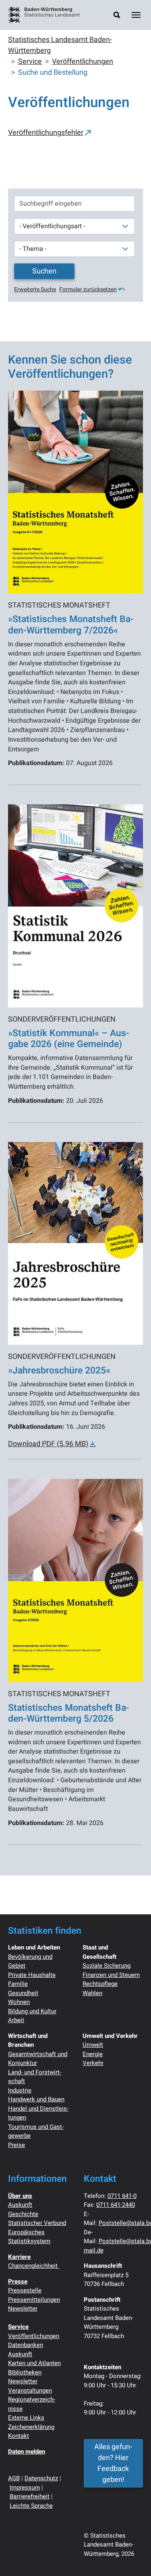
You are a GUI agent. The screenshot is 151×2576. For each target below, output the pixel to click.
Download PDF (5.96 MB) (48, 1444)
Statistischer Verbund (37, 2223)
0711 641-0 (122, 2196)
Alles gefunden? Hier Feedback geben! (113, 2463)
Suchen (44, 271)
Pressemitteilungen (34, 2300)
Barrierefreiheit (30, 2496)
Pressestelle (25, 2290)
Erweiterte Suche (35, 289)
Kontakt (19, 2436)
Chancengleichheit (34, 2266)
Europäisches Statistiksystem (29, 2237)
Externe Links (26, 2418)
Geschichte (23, 2214)
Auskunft (20, 2205)
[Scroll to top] (132, 2557)
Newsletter (23, 2309)
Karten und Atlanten (34, 2363)
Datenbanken (26, 2345)
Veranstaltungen (30, 2391)
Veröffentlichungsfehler (46, 133)
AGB (14, 2478)
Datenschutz (41, 2478)
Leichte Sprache (31, 2506)
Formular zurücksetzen (88, 289)
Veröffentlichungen (34, 2336)
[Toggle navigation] (136, 15)
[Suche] (117, 15)
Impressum (25, 2488)
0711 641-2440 (116, 2205)
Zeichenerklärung (31, 2427)
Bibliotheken (25, 2372)
